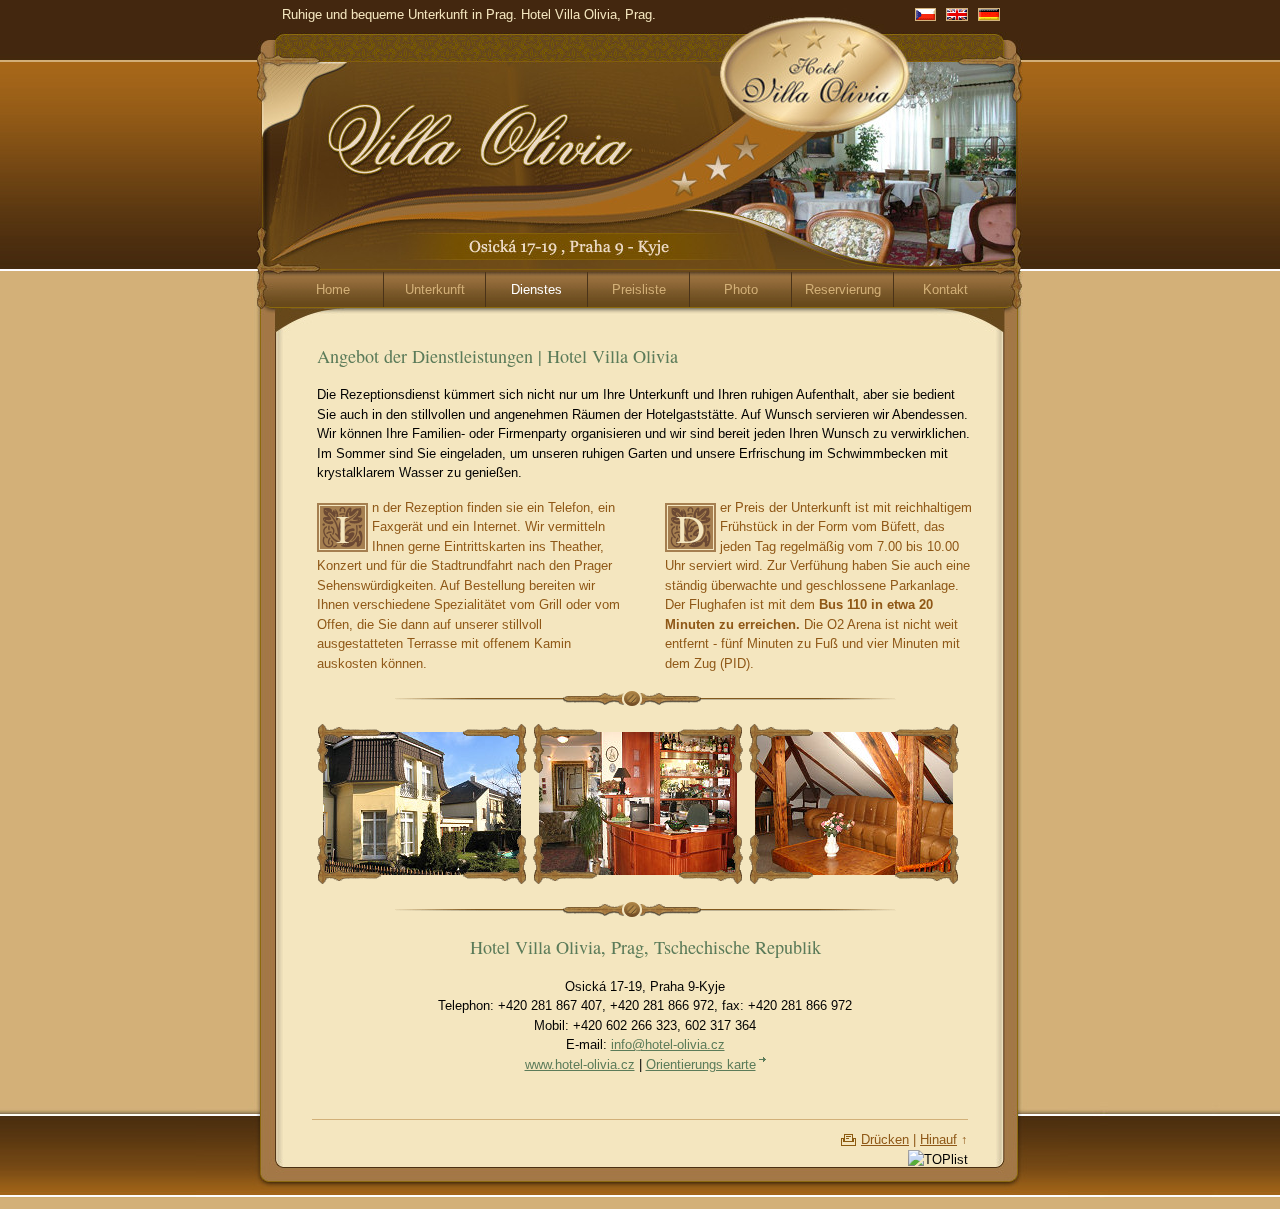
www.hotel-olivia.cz (580, 1064)
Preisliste (639, 289)
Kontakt (945, 289)
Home (333, 289)
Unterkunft (435, 289)
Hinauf (938, 1139)
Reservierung (843, 289)
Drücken (885, 1139)
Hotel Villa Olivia (766, 60)
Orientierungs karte (701, 1064)
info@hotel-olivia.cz (668, 1044)
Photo (741, 289)
